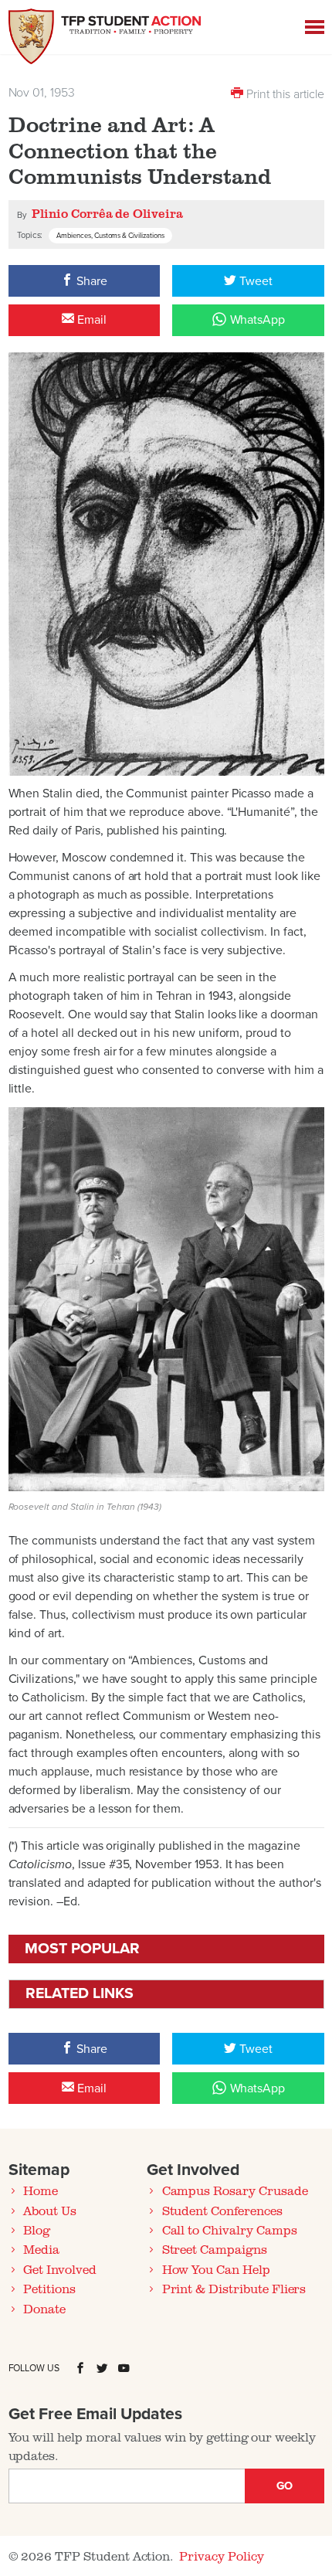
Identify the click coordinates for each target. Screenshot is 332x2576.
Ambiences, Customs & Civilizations (110, 236)
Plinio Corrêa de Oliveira (107, 213)
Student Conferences (222, 2211)
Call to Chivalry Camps (230, 2230)
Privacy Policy (221, 2556)
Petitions (49, 2289)
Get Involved (59, 2269)
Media (41, 2249)
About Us (50, 2211)
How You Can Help (216, 2269)
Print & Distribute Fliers (234, 2289)
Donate (44, 2309)
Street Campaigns (215, 2249)
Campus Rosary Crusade (235, 2190)
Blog (37, 2230)
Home (41, 2190)
